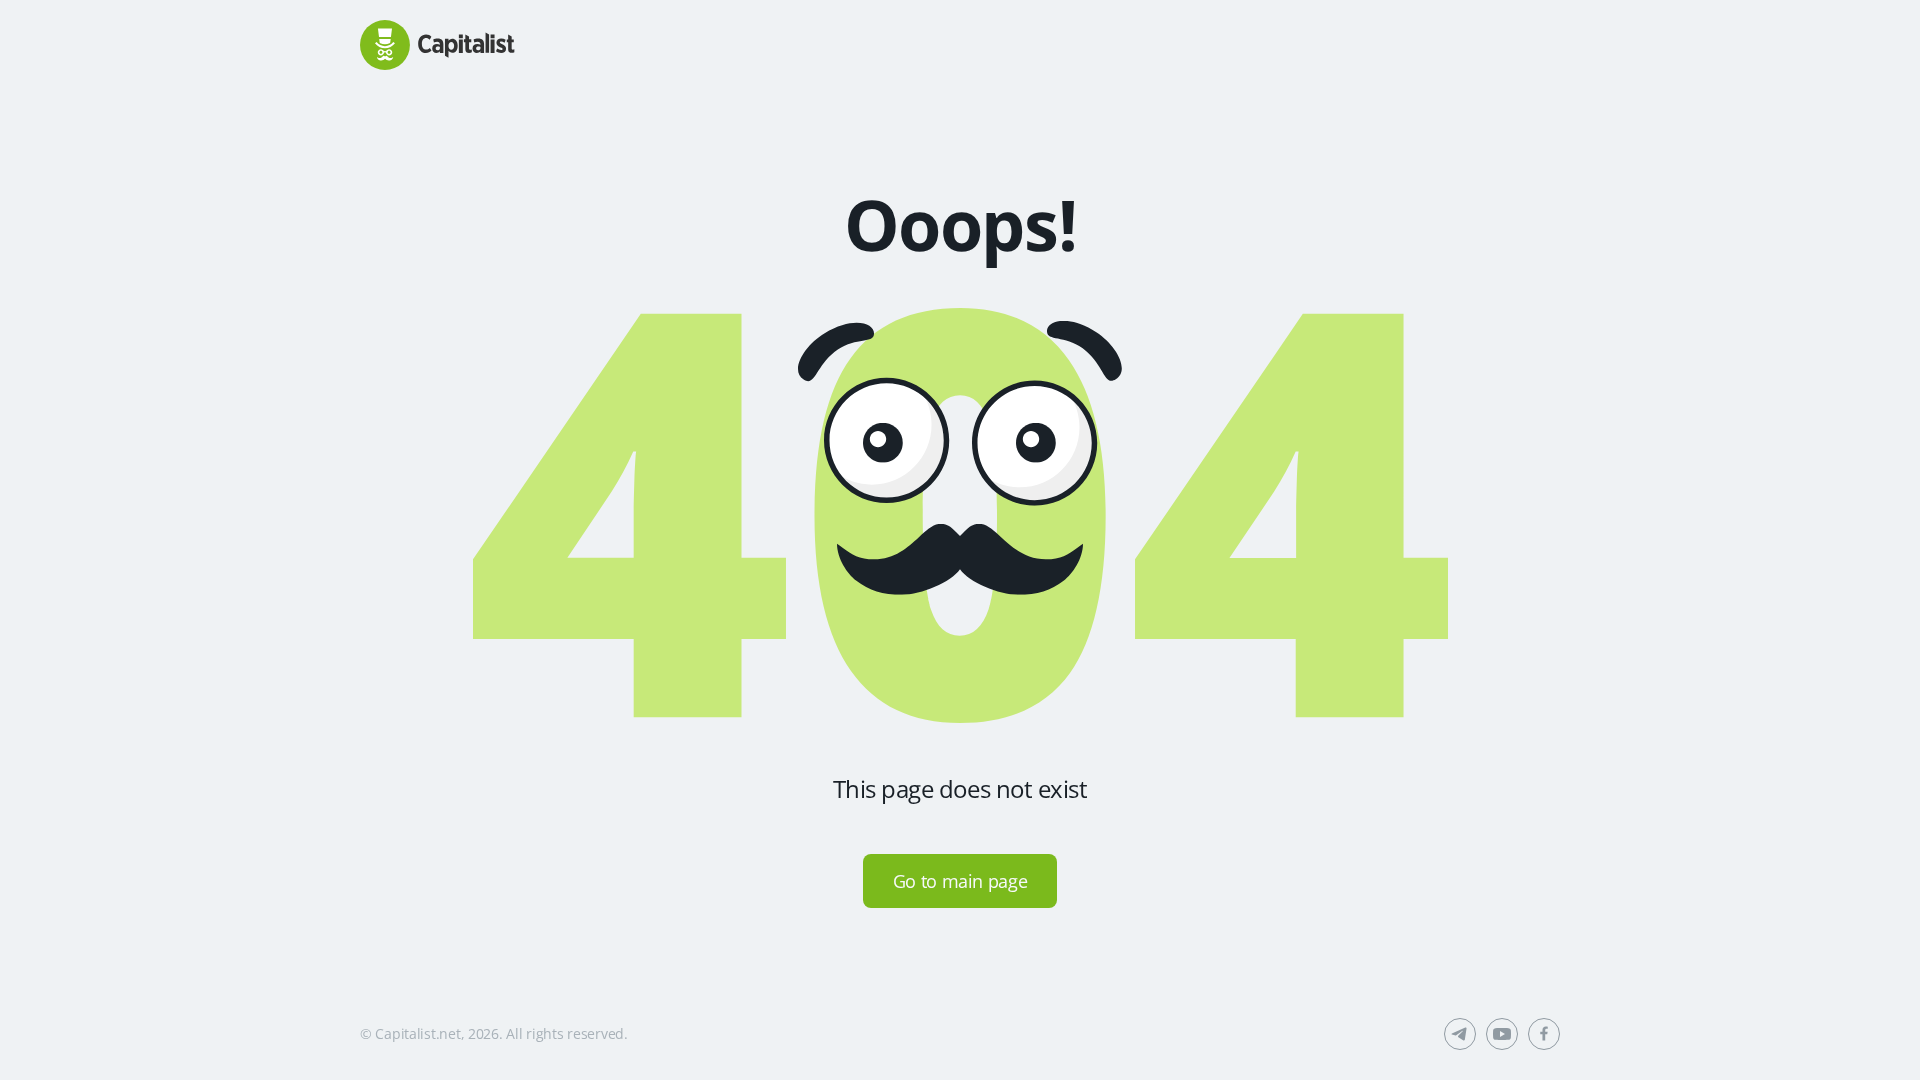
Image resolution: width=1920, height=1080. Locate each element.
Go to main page (960, 881)
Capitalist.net (417, 1033)
